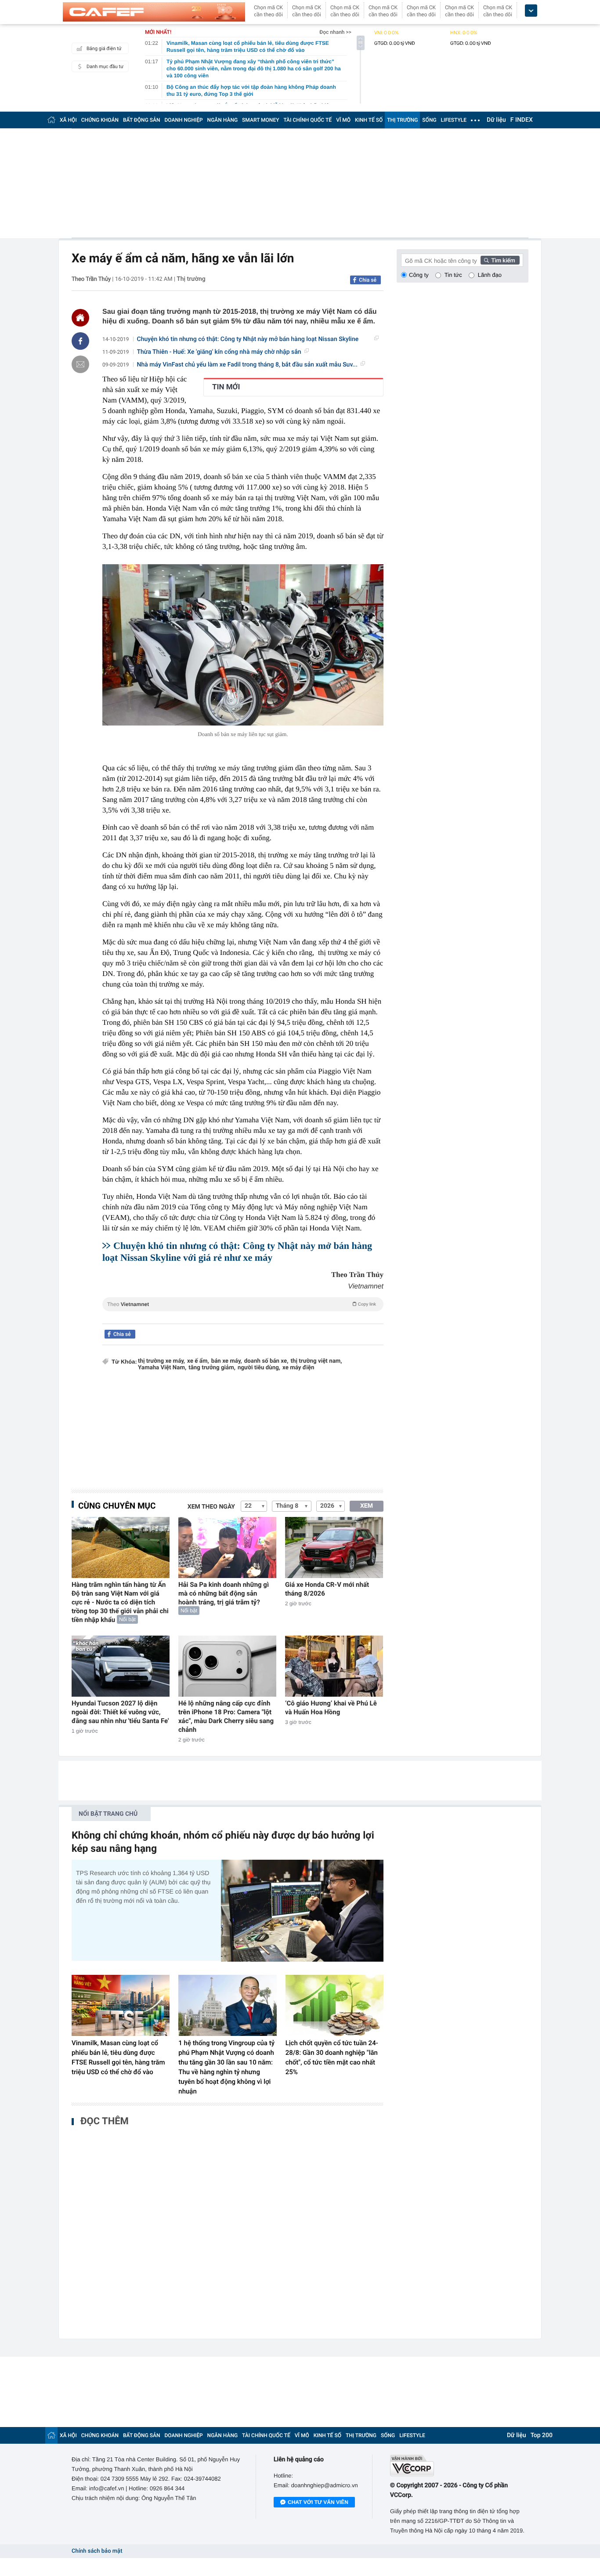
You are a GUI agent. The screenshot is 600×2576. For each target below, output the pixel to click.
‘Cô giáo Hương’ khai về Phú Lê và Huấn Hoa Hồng (331, 1708)
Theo (242, 1304)
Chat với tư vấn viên (318, 2502)
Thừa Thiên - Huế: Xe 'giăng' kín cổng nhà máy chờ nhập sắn (219, 352)
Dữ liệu (496, 120)
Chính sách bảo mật (97, 2551)
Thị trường (191, 279)
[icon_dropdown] (531, 11)
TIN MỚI (226, 387)
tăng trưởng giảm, (212, 1368)
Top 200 (542, 2435)
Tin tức (453, 275)
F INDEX (522, 120)
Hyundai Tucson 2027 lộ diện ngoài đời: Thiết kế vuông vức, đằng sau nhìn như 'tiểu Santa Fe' (120, 1712)
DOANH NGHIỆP (184, 120)
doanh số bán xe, (266, 1361)
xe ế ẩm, (198, 1361)
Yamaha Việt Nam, (162, 1368)
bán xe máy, (227, 1361)
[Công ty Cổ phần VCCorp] (459, 2465)
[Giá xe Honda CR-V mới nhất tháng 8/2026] (334, 1547)
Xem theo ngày (211, 1507)
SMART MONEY (260, 120)
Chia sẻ (368, 280)
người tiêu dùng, (259, 1368)
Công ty (419, 275)
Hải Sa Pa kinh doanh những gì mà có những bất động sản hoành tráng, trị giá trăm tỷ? (224, 1593)
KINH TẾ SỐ (369, 120)
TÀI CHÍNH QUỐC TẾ (307, 120)
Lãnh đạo (490, 275)
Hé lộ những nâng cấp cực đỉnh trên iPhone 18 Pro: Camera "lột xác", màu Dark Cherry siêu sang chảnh (226, 1716)
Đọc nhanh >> (335, 32)
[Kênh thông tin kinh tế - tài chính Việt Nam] (154, 12)
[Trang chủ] (51, 120)
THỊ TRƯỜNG (402, 120)
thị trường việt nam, (316, 1361)
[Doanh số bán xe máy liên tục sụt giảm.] (243, 645)
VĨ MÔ (343, 120)
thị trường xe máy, (161, 1361)
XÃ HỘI (68, 120)
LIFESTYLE (454, 120)
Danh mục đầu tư (105, 67)
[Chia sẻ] (80, 341)
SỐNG (429, 120)
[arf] (243, 1314)
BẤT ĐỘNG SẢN (142, 120)
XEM (367, 1506)
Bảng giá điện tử (104, 49)
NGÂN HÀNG (223, 120)
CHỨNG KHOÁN (100, 120)
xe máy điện (298, 1368)
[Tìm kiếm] (500, 260)
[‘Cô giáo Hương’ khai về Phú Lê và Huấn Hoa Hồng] (334, 1666)
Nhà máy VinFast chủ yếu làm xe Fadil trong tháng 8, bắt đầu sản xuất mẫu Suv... (247, 365)
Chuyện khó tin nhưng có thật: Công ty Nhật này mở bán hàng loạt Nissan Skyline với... (248, 339)
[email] (80, 364)
